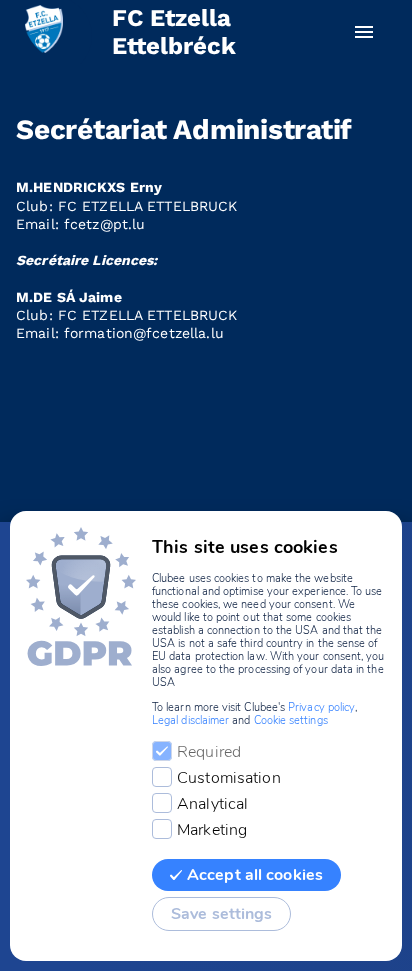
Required (209, 752)
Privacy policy (321, 707)
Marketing (212, 830)
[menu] (364, 32)
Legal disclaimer (190, 720)
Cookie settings (291, 720)
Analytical (212, 804)
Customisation (229, 778)
